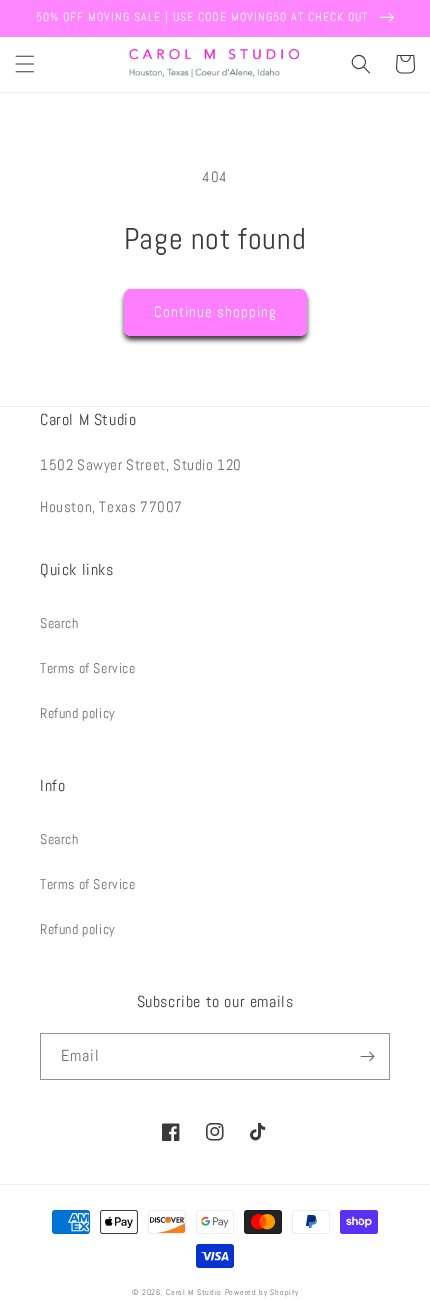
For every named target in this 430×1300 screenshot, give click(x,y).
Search (59, 623)
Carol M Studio (194, 1292)
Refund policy (78, 713)
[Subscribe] (367, 1056)
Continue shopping (215, 311)
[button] (25, 64)
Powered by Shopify (262, 1292)
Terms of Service (88, 668)
